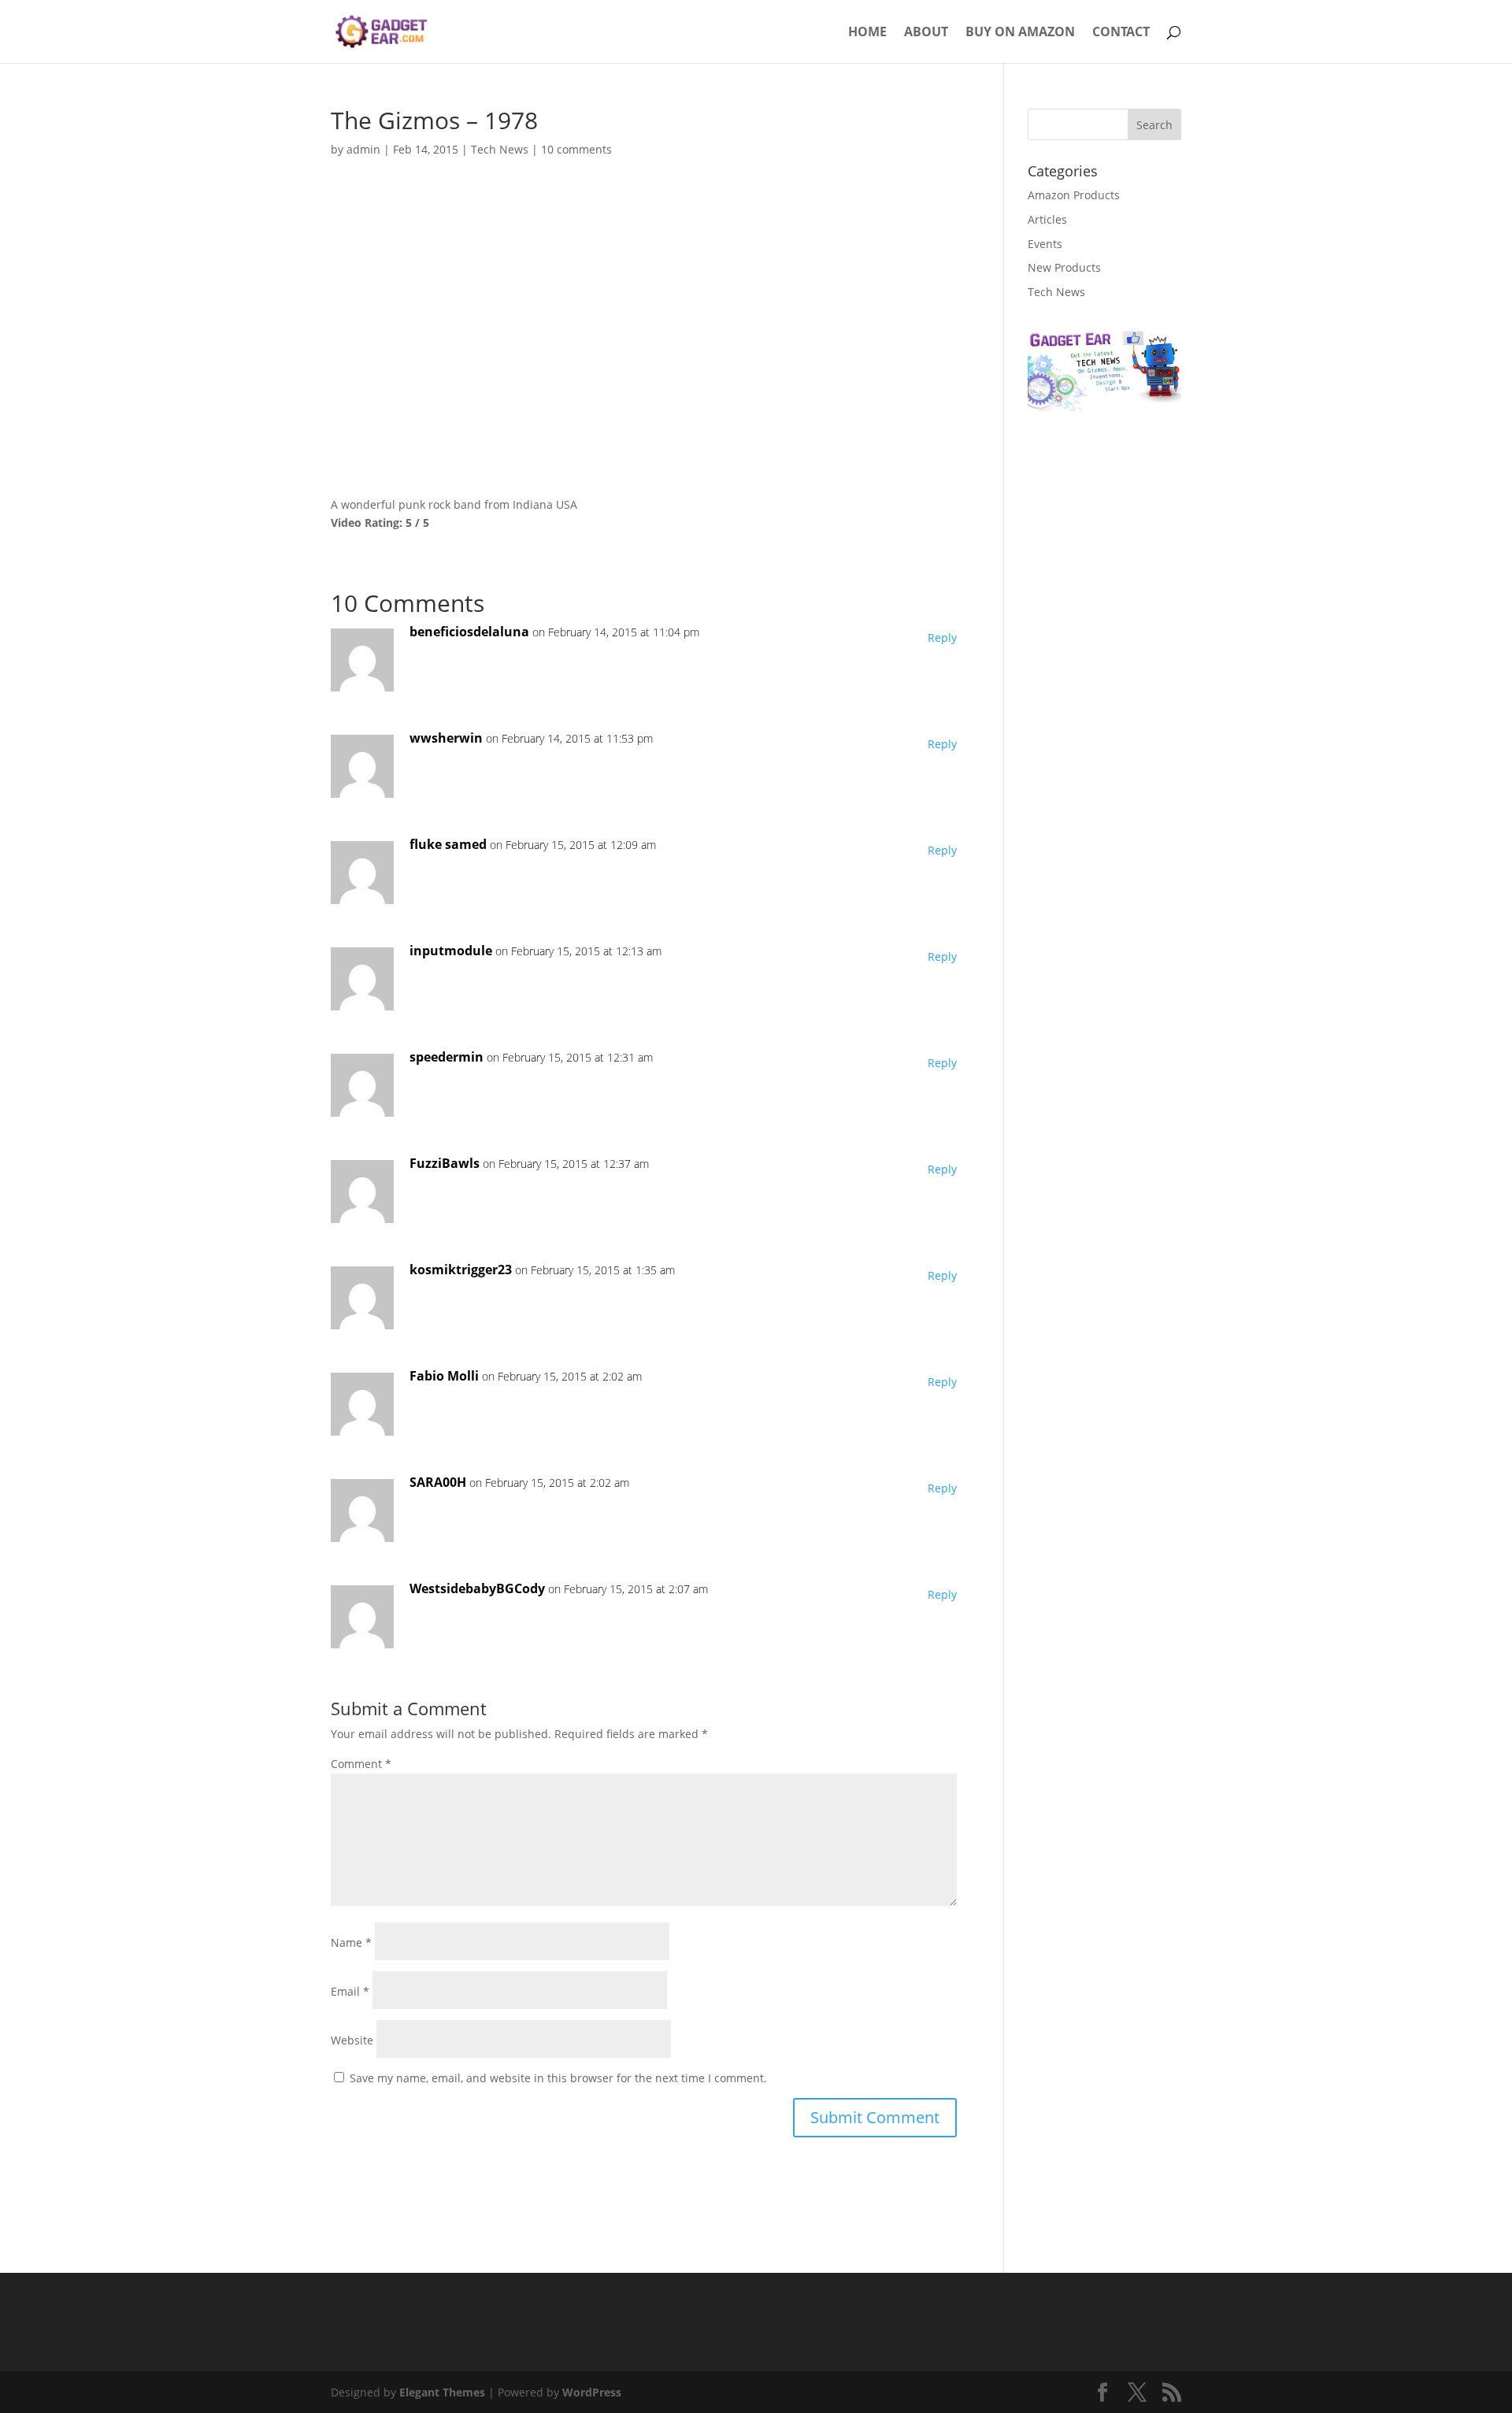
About (926, 33)
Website (352, 2040)
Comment (361, 1764)
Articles (1047, 219)
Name (351, 1942)
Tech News (500, 149)
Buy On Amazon (1020, 33)
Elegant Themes (442, 2392)
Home (867, 33)
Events (1045, 244)
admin (363, 149)
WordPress (592, 2392)
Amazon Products (1074, 195)
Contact (1121, 33)
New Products (1064, 267)
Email (350, 1991)
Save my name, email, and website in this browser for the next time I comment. (558, 2078)
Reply (942, 638)
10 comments (576, 149)
